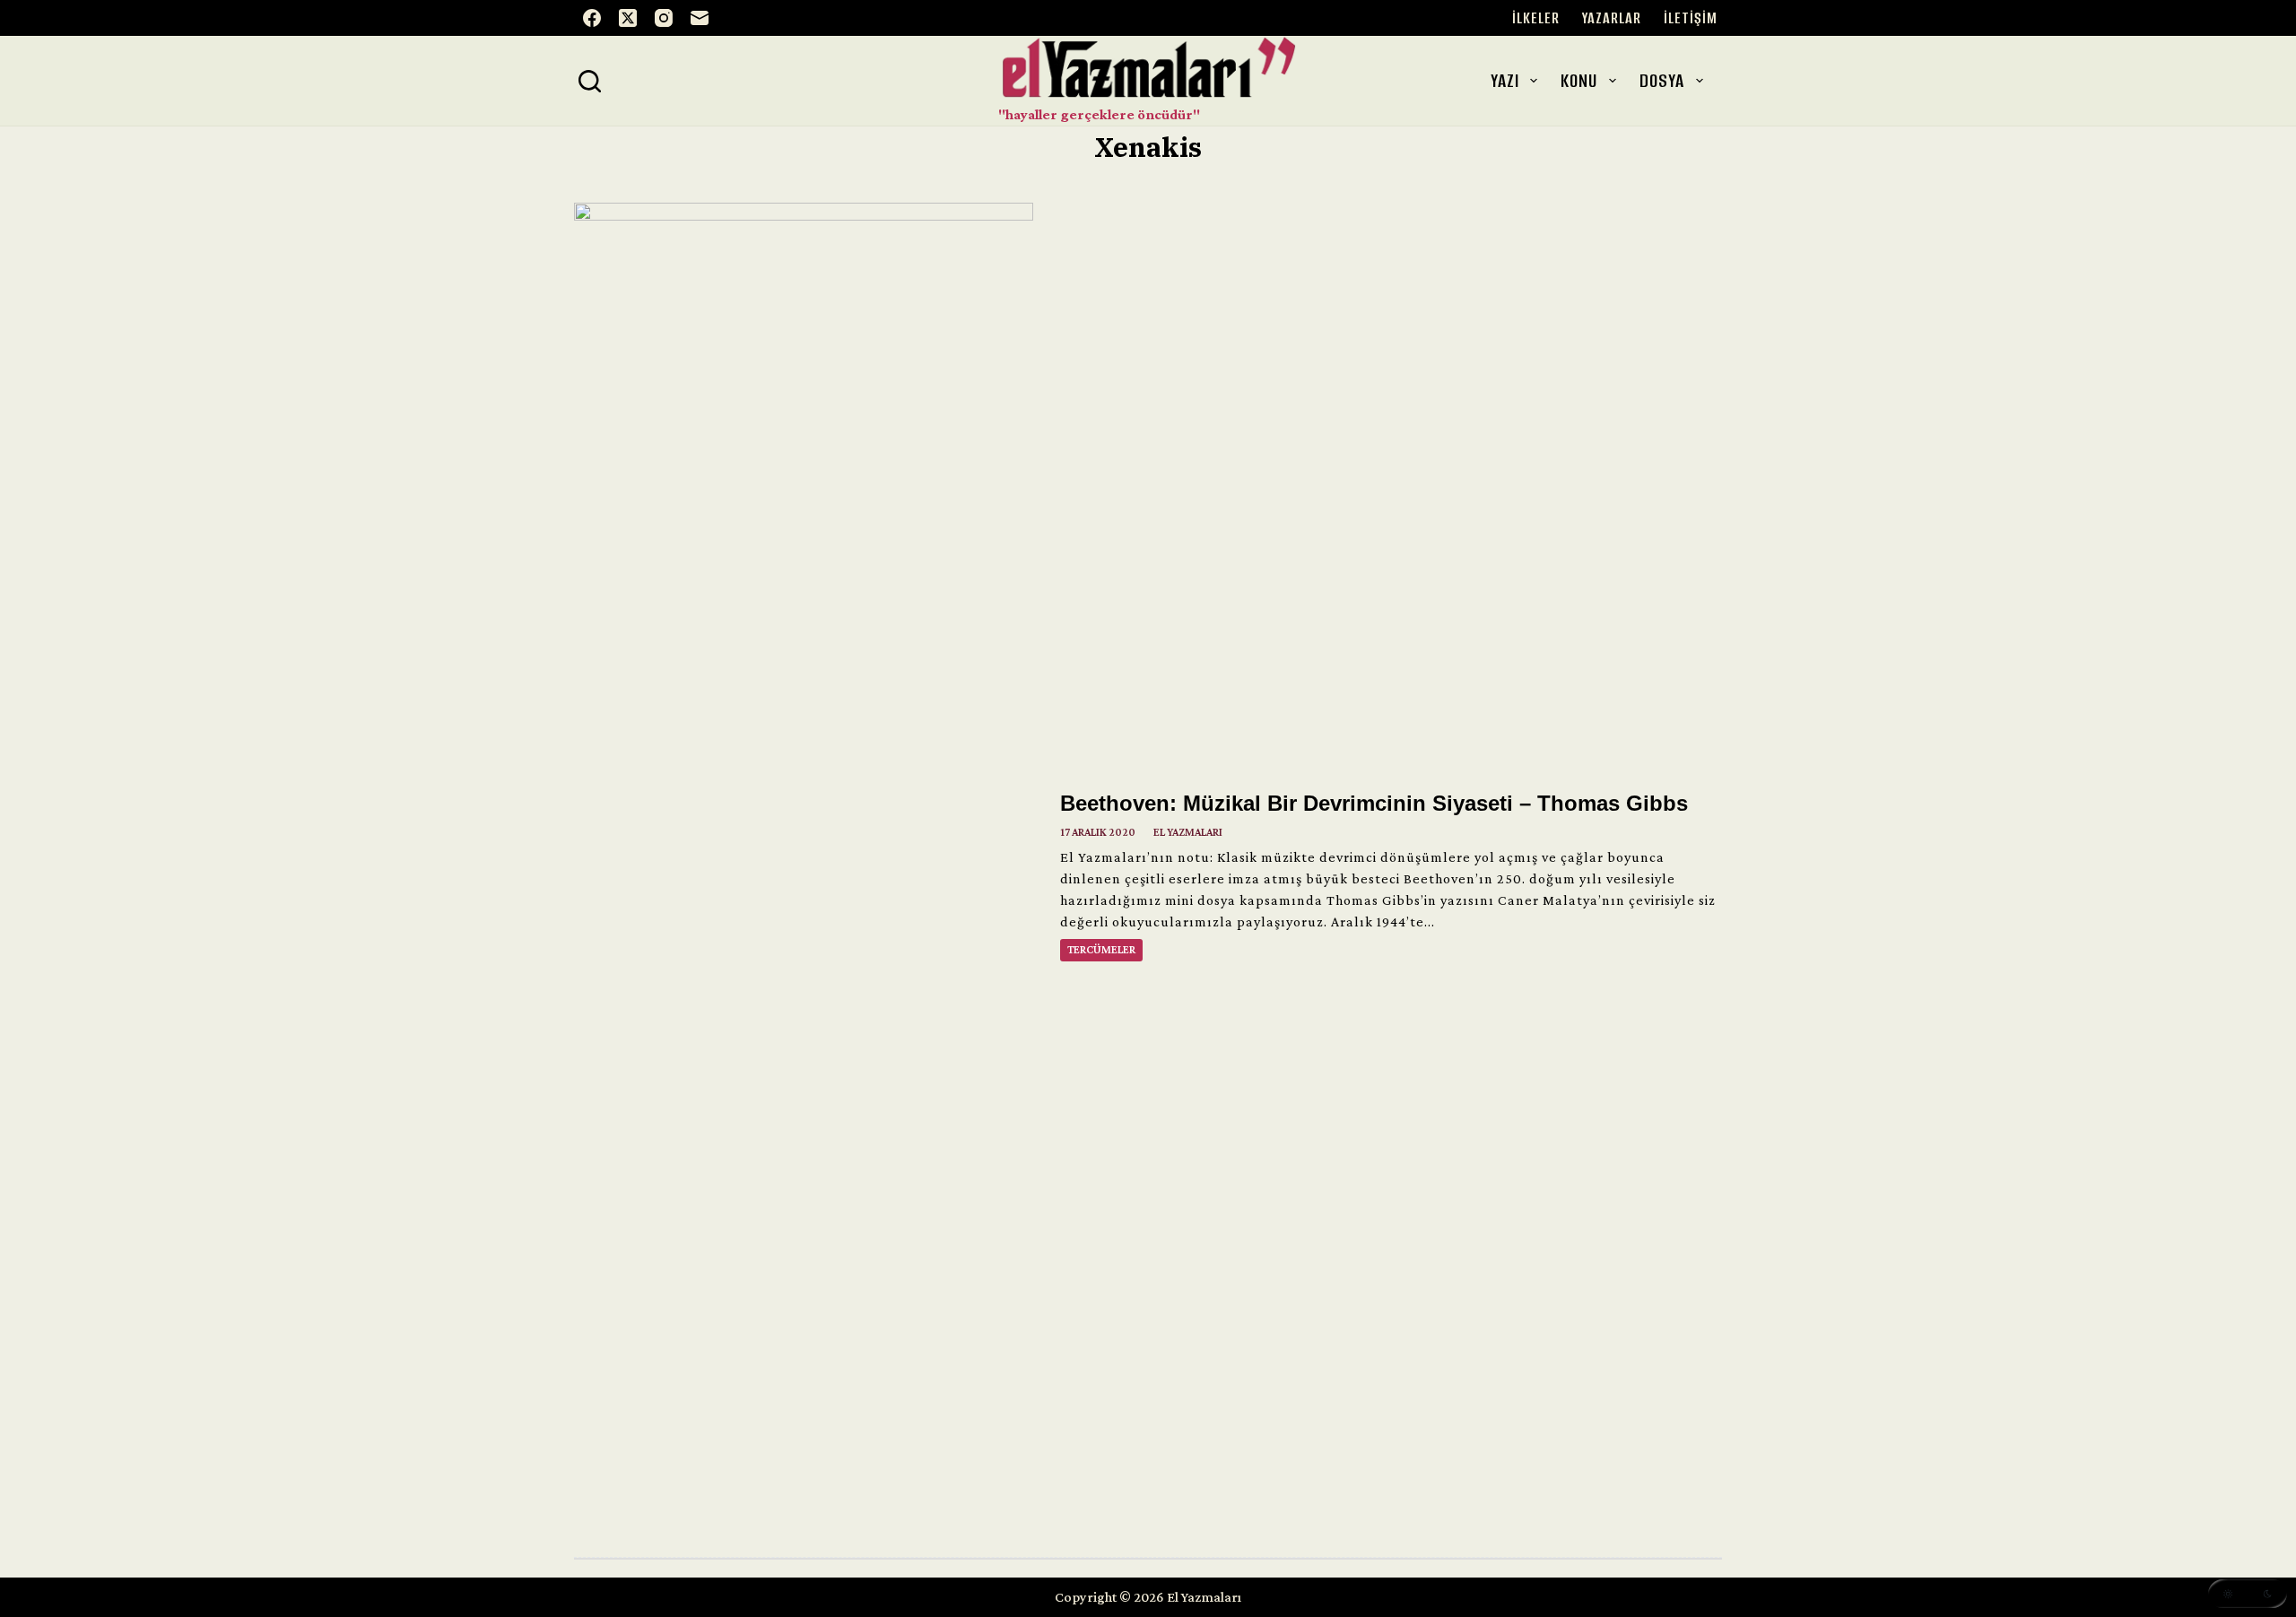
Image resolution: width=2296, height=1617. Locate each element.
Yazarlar (1612, 18)
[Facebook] (592, 18)
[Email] (700, 18)
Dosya (1662, 80)
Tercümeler (1101, 950)
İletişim (1691, 18)
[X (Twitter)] (628, 18)
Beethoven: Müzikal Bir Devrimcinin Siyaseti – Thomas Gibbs (1374, 803)
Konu (1579, 80)
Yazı (1505, 80)
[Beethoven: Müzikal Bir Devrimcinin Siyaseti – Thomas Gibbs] (804, 875)
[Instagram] (664, 18)
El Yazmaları (1188, 832)
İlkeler (1536, 18)
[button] (2248, 1594)
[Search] (590, 81)
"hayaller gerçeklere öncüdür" (1099, 114)
